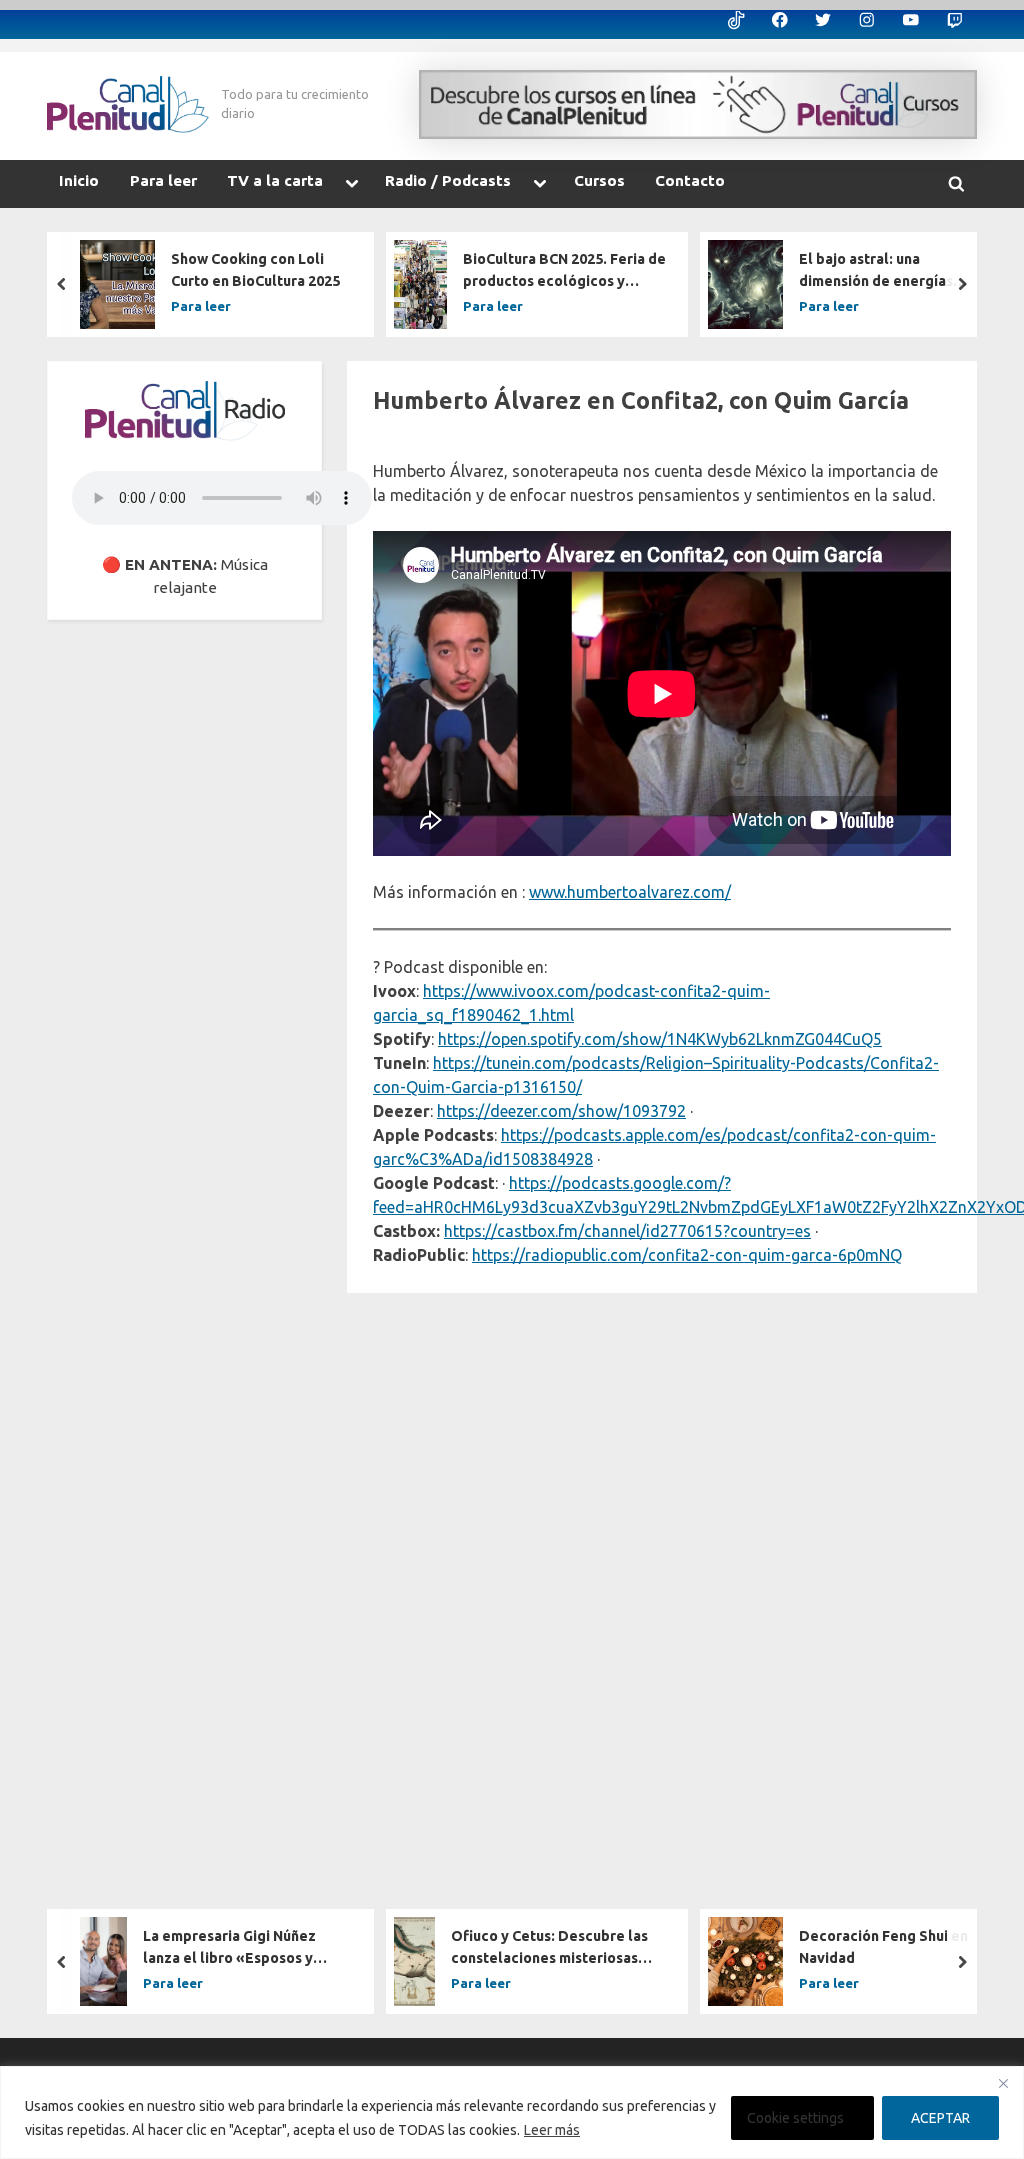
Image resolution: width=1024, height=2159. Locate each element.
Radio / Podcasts (448, 180)
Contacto (690, 180)
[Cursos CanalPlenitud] (698, 104)
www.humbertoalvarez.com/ (630, 892)
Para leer (163, 180)
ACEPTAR (940, 2118)
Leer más (552, 2130)
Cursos (599, 180)
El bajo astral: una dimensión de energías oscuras (876, 271)
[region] (512, 2112)
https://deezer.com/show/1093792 (561, 1111)
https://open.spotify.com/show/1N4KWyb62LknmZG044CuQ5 (660, 1039)
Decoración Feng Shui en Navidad (883, 1948)
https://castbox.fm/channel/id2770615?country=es (627, 1231)
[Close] (1003, 2083)
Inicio (79, 180)
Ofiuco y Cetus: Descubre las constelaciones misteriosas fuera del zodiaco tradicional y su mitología (556, 1949)
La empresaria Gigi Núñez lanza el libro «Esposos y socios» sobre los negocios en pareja (246, 1949)
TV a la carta (275, 180)
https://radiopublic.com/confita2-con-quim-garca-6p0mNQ (687, 1255)
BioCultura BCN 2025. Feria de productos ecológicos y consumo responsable (564, 271)
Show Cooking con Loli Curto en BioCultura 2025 (255, 270)
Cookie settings (795, 2118)
